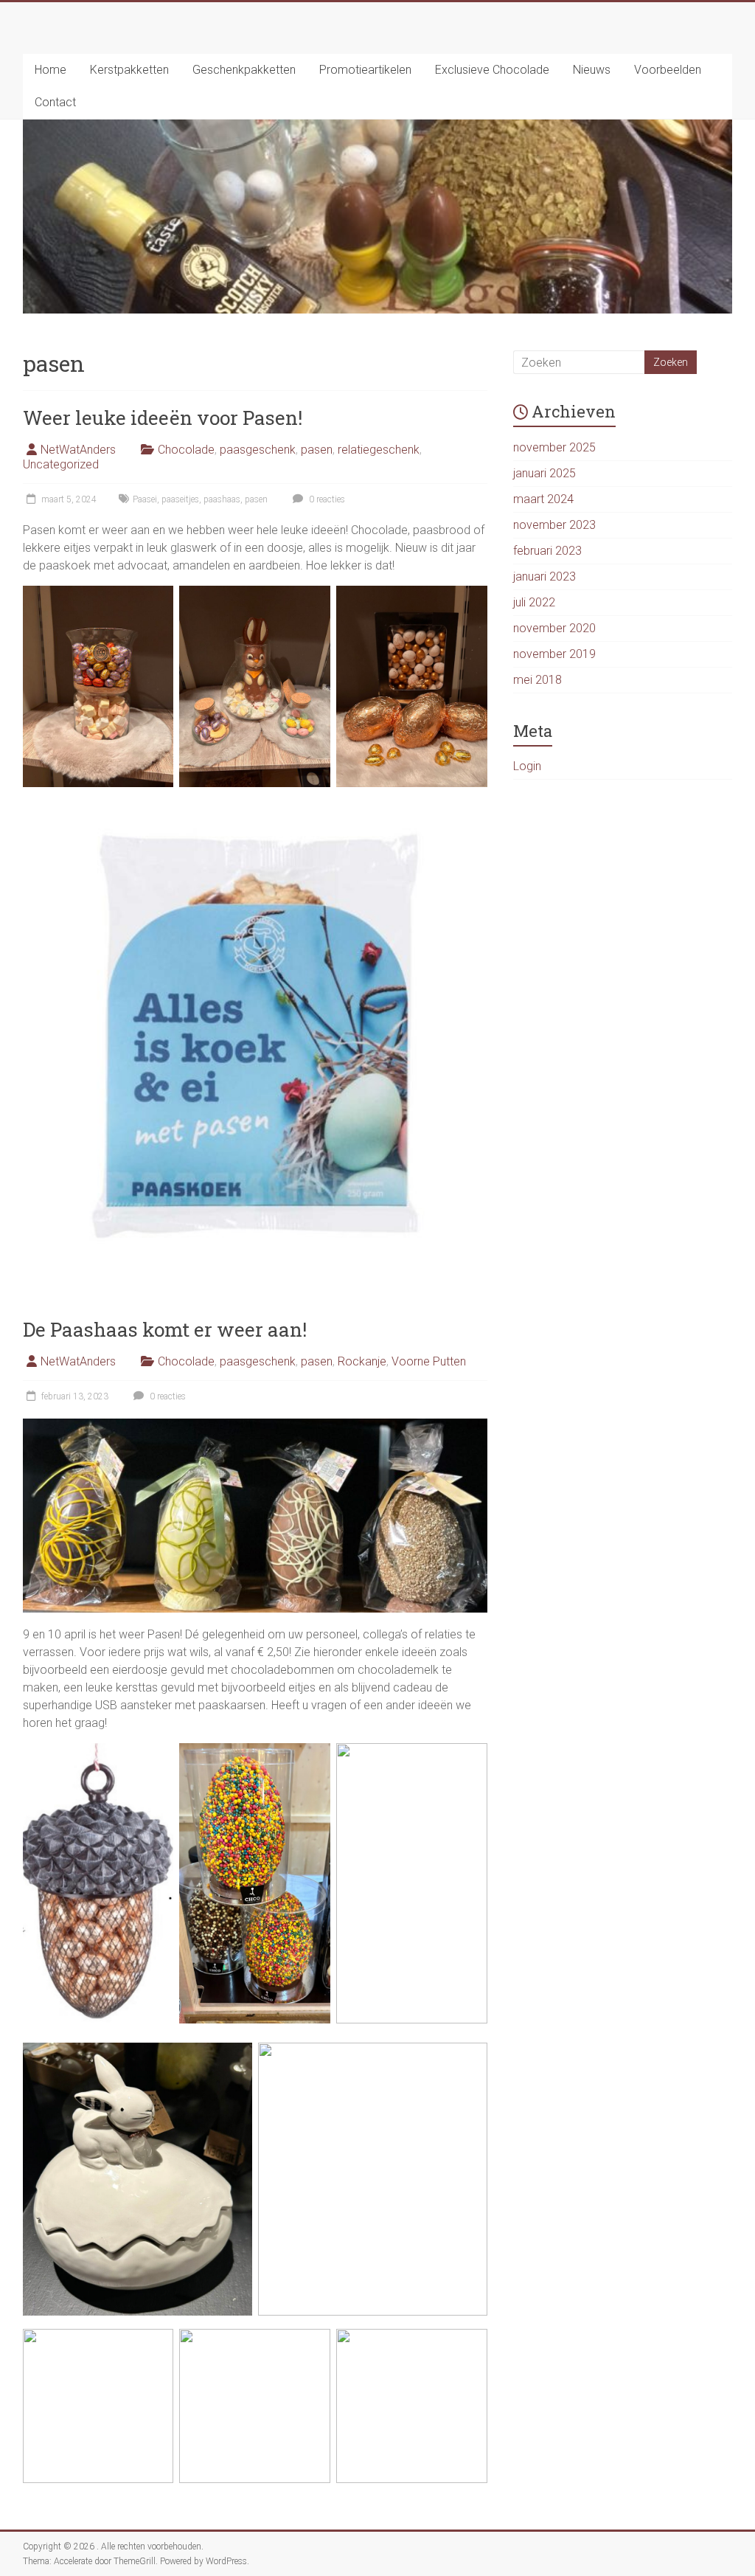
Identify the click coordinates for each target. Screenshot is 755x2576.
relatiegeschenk (379, 450)
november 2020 (554, 628)
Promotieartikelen (365, 70)
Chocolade (186, 450)
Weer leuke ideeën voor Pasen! (163, 418)
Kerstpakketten (129, 70)
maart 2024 (543, 499)
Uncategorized (61, 464)
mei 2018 (537, 680)
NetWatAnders (78, 450)
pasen (317, 450)
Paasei (145, 499)
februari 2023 (547, 551)
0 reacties (326, 499)
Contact (55, 102)
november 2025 (554, 447)
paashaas (222, 499)
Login (527, 766)
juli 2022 (534, 602)
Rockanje (362, 1361)
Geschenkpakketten (244, 70)
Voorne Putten (429, 1361)
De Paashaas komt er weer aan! (165, 1329)
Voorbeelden (668, 70)
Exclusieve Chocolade (492, 70)
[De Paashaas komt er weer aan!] (255, 1426)
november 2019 (554, 654)
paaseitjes (180, 499)
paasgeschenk (258, 450)
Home (51, 70)
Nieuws (592, 70)
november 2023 (554, 525)
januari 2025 (544, 473)
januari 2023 (544, 577)
